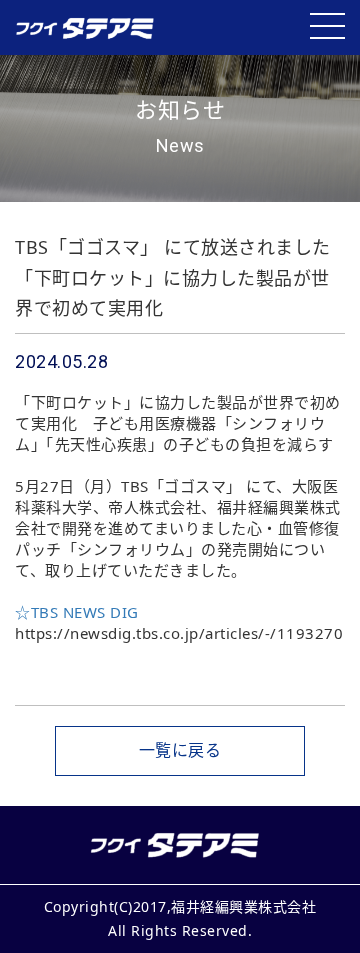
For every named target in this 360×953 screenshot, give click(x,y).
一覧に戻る (180, 750)
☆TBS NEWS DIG (77, 612)
